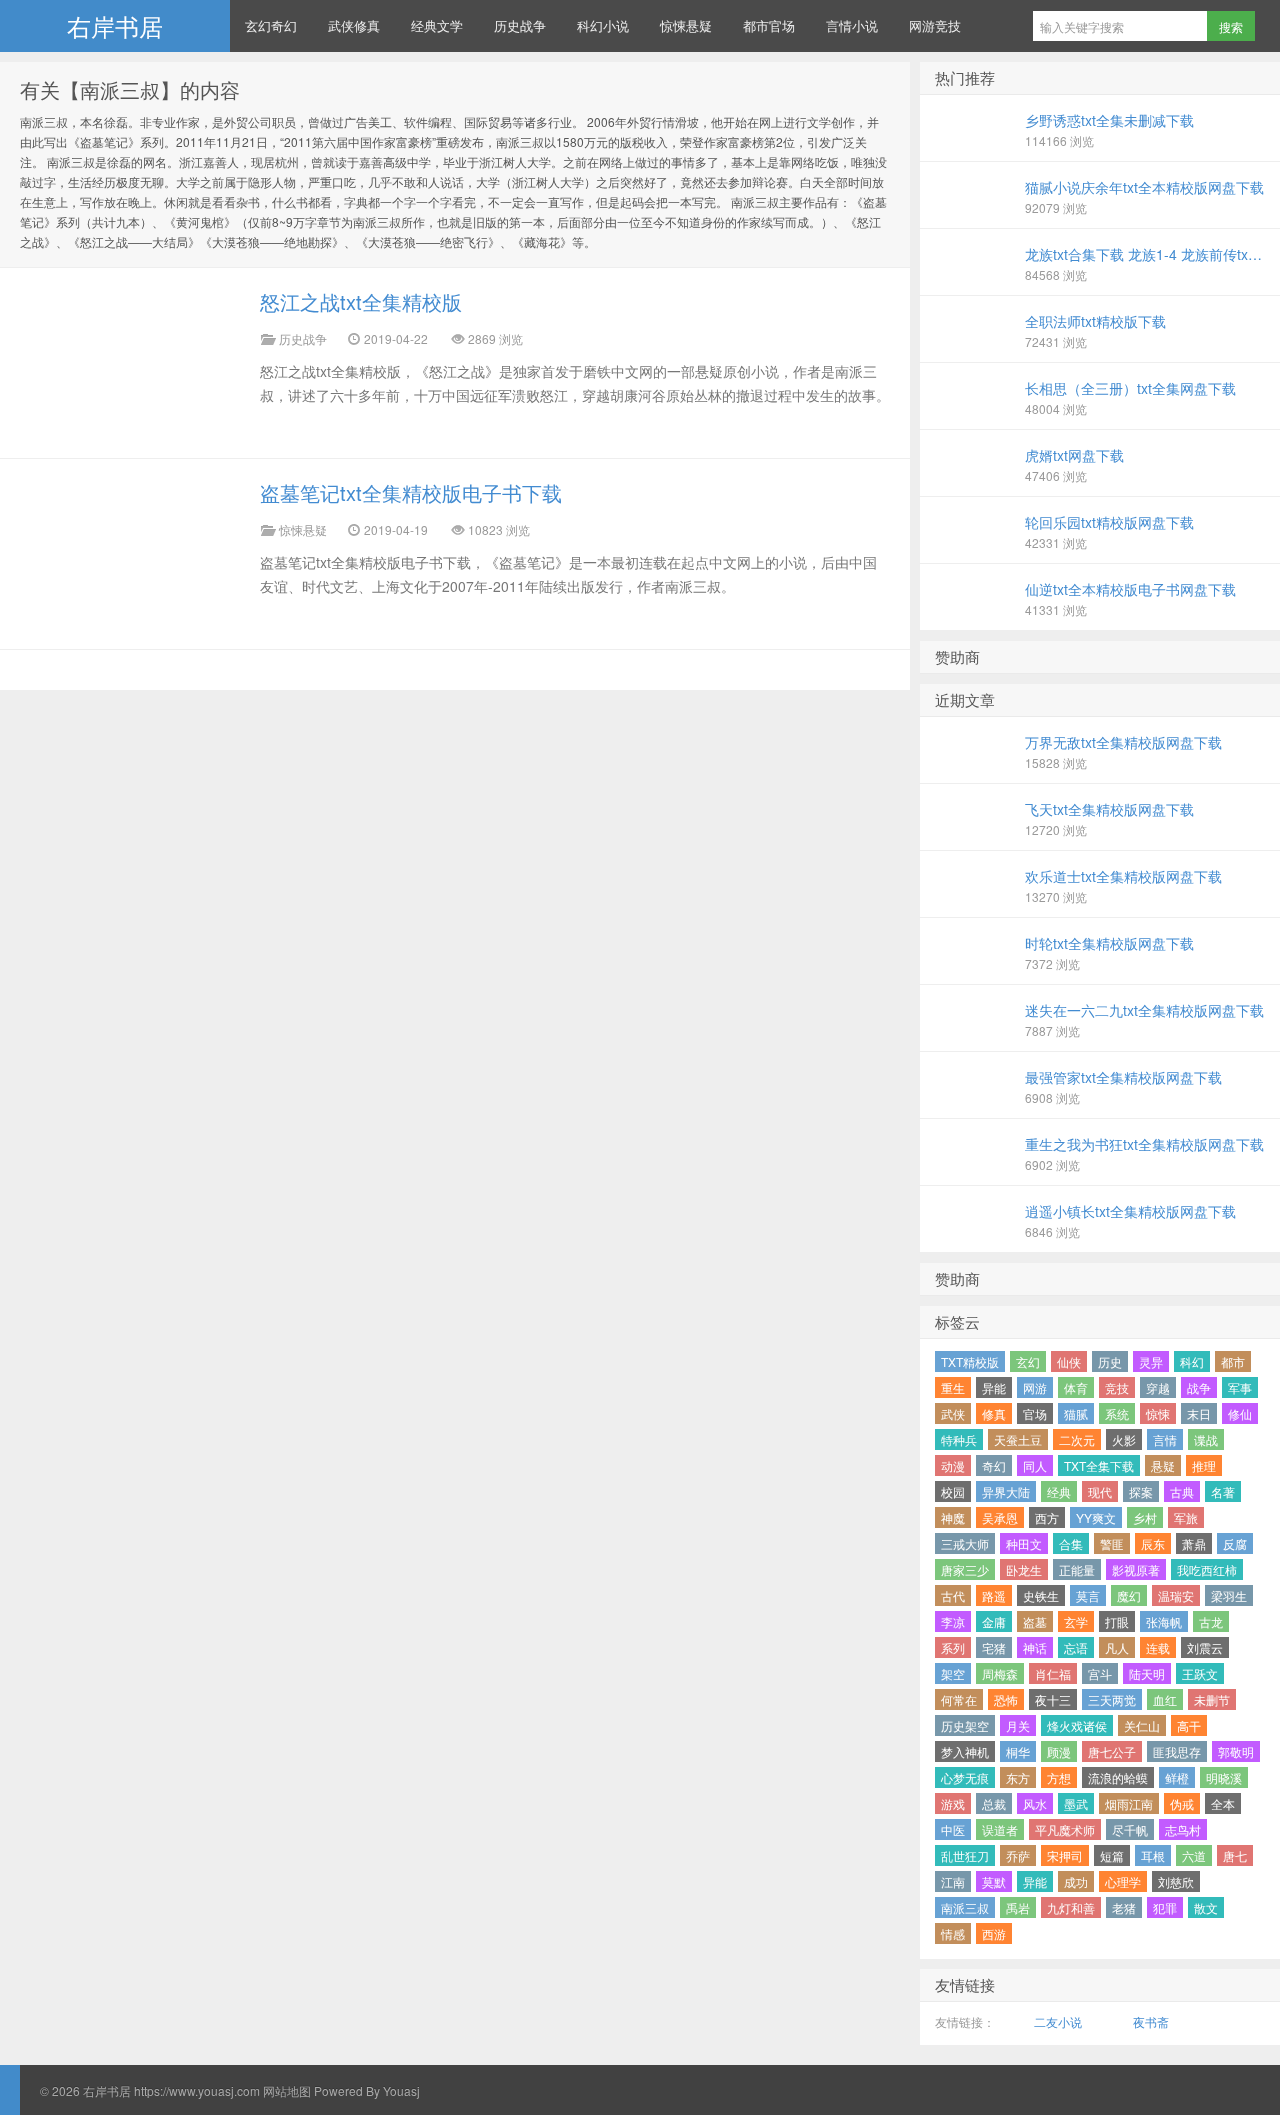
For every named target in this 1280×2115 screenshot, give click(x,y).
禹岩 (1018, 1907)
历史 (1110, 1361)
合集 (1071, 1543)
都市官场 (769, 25)
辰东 (1153, 1543)
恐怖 (1006, 1699)
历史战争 (520, 25)
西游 (994, 1933)
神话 (1035, 1647)
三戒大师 (965, 1543)
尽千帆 (1130, 1829)
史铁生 (1041, 1595)
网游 (1035, 1387)
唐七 (1235, 1855)
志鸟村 (1183, 1829)
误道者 (1000, 1829)
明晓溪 (1224, 1777)
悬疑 (1163, 1465)
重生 (953, 1387)
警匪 (1112, 1543)
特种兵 (959, 1439)
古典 (1182, 1491)
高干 (1189, 1725)
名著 (1223, 1491)
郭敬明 (1236, 1751)
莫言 (1088, 1595)
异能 (994, 1387)
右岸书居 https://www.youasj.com (171, 2090)
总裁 (994, 1803)
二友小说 (1058, 2021)
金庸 (994, 1621)
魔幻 (1129, 1595)
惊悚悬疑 (686, 25)
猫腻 (1076, 1413)
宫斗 (1100, 1673)
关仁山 (1142, 1725)
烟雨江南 (1129, 1803)
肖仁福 (1053, 1673)
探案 (1141, 1491)
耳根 (1153, 1855)
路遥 (994, 1595)
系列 (953, 1647)
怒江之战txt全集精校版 (361, 301)
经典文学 (437, 25)
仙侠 (1069, 1361)
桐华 (1018, 1751)
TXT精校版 (970, 1361)
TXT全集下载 (1099, 1465)
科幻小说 (603, 25)
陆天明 (1147, 1673)
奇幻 (994, 1465)
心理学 (1123, 1881)
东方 (1018, 1777)
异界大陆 (1006, 1491)
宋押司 (1065, 1855)
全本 (1223, 1803)
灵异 (1151, 1361)
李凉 (953, 1621)
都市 (1233, 1361)
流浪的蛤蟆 (1118, 1777)
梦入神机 (965, 1751)
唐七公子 (1112, 1751)
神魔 (953, 1517)
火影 (1124, 1439)
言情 (1165, 1439)
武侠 (953, 1413)
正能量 (1077, 1569)
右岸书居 (115, 25)
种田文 (1024, 1543)
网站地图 (285, 2090)
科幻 (1192, 1361)
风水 (1035, 1803)
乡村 (1145, 1517)
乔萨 (1018, 1855)
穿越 (1158, 1387)
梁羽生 (1229, 1595)
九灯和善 (1071, 1907)
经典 (1059, 1491)
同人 (1035, 1465)
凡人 (1117, 1647)
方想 (1059, 1777)
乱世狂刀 (965, 1855)
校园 (953, 1491)
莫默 (994, 1881)
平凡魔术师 (1065, 1829)
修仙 (1240, 1413)
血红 (1165, 1699)
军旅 (1186, 1517)
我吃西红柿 (1207, 1569)
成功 (1076, 1881)
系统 (1117, 1413)
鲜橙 (1177, 1777)
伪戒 (1182, 1803)
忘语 (1076, 1647)
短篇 (1112, 1855)
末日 (1199, 1413)
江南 (953, 1881)
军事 (1240, 1387)
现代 (1100, 1491)
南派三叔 (965, 1907)
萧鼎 (1194, 1543)
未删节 (1212, 1699)
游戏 (953, 1803)
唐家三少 (965, 1569)
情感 (953, 1933)
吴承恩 (1000, 1517)
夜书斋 (1151, 2021)
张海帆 (1164, 1621)
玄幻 (1028, 1361)
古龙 (1211, 1621)
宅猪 (994, 1647)
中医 (953, 1829)
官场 (1035, 1413)
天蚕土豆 (1018, 1439)
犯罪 (1165, 1907)
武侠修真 (354, 25)
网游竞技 (935, 25)
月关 (1018, 1725)
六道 (1194, 1855)
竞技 (1117, 1387)
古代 (953, 1595)
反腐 (1235, 1543)
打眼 (1117, 1621)
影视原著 (1136, 1569)
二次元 (1077, 1439)
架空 (953, 1673)
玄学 (1076, 1621)
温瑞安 (1176, 1595)
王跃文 (1200, 1673)
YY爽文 (1096, 1517)
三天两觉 (1112, 1699)
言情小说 (852, 25)
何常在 (959, 1699)
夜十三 (1053, 1699)
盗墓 (1035, 1621)
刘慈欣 (1176, 1881)
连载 (1158, 1647)
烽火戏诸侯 (1077, 1725)
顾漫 (1059, 1751)
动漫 (953, 1465)
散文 (1206, 1907)
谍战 (1206, 1439)
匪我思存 (1177, 1751)
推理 (1204, 1465)
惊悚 (1158, 1413)
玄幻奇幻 (271, 25)
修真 (994, 1413)
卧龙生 (1024, 1569)
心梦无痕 (965, 1777)
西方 (1047, 1517)
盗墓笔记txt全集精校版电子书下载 (411, 492)
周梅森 (1000, 1673)
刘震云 (1205, 1647)
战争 (1199, 1387)
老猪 (1124, 1907)
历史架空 (965, 1725)
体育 (1076, 1387)
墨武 (1076, 1803)
